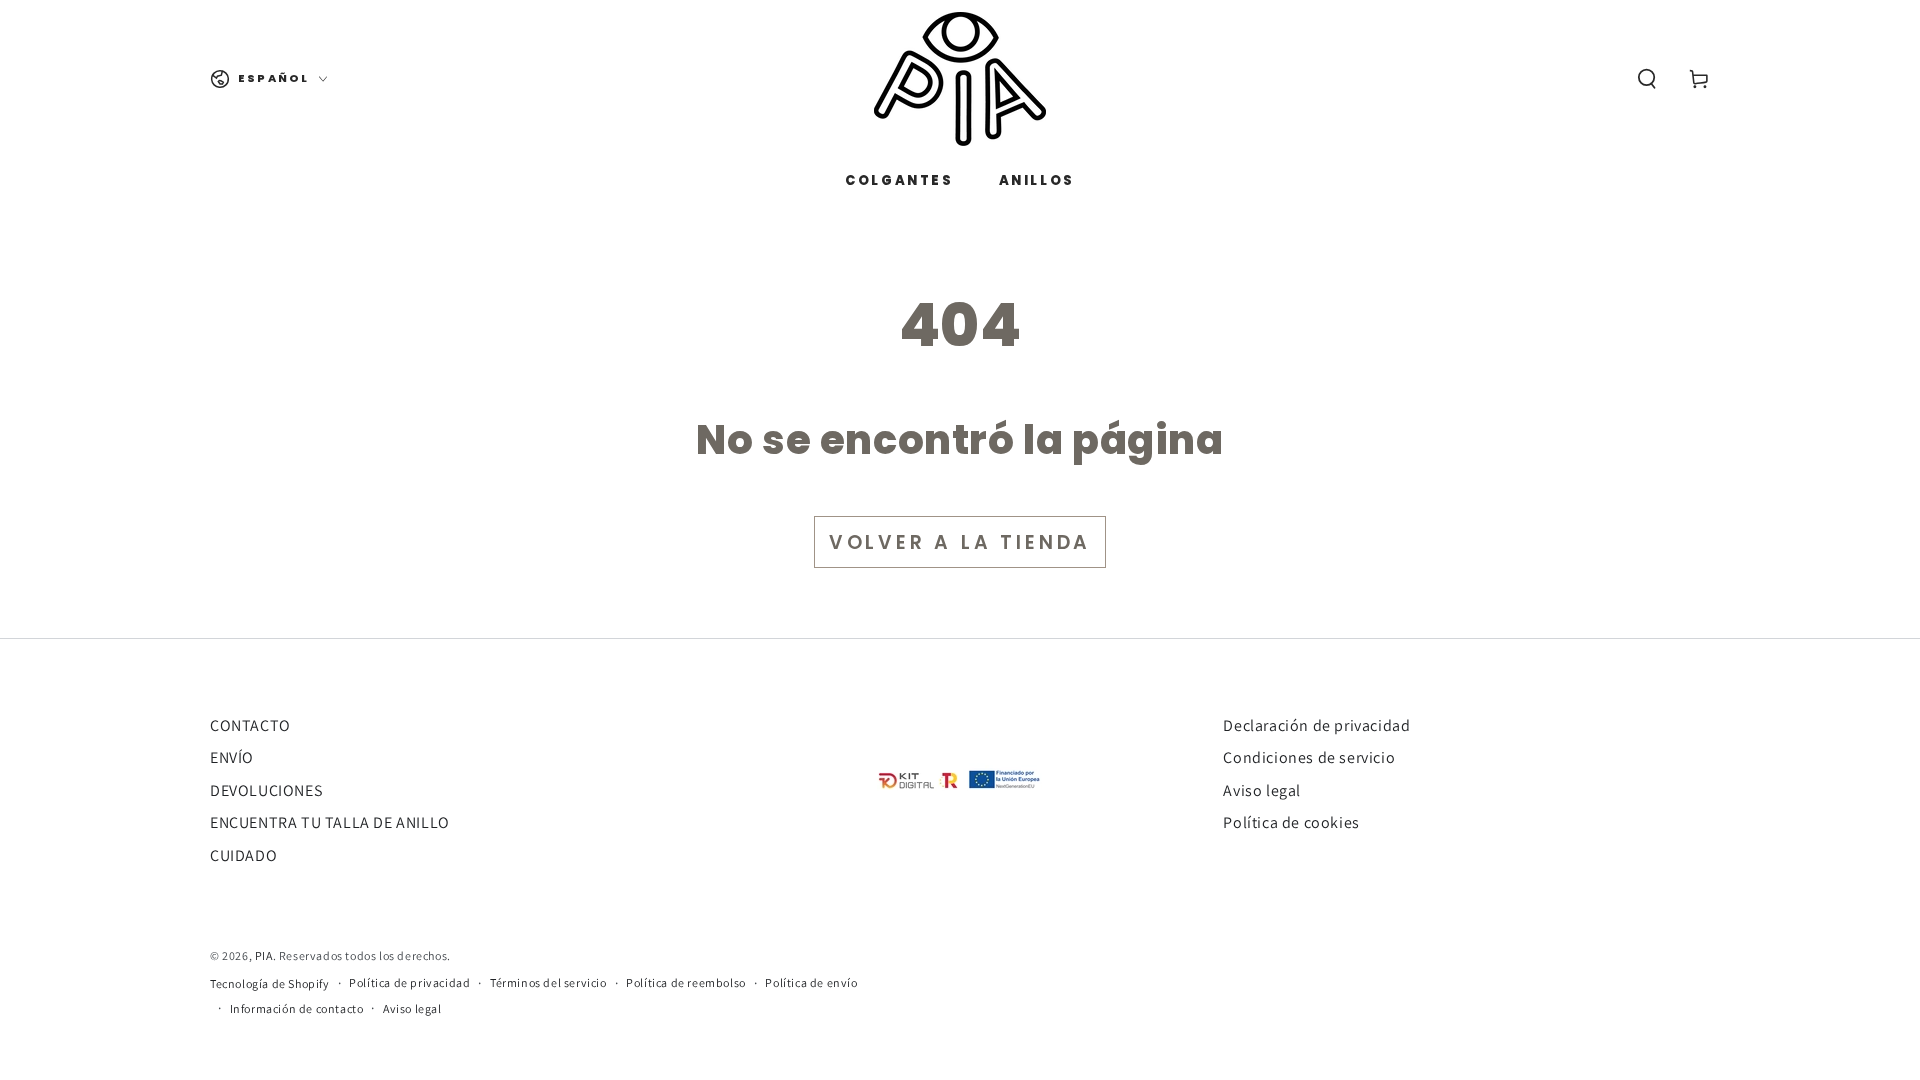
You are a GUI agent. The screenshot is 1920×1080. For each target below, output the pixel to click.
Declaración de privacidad (1316, 725)
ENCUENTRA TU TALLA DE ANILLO (330, 822)
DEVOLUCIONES (266, 790)
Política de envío (811, 982)
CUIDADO (243, 855)
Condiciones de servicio (1309, 757)
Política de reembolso (686, 982)
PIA (264, 955)
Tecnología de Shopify (270, 983)
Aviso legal (1262, 790)
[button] (1647, 79)
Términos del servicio (548, 982)
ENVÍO (232, 757)
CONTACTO (250, 725)
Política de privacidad (409, 982)
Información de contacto (297, 1008)
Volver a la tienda (960, 542)
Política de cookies (1291, 822)
